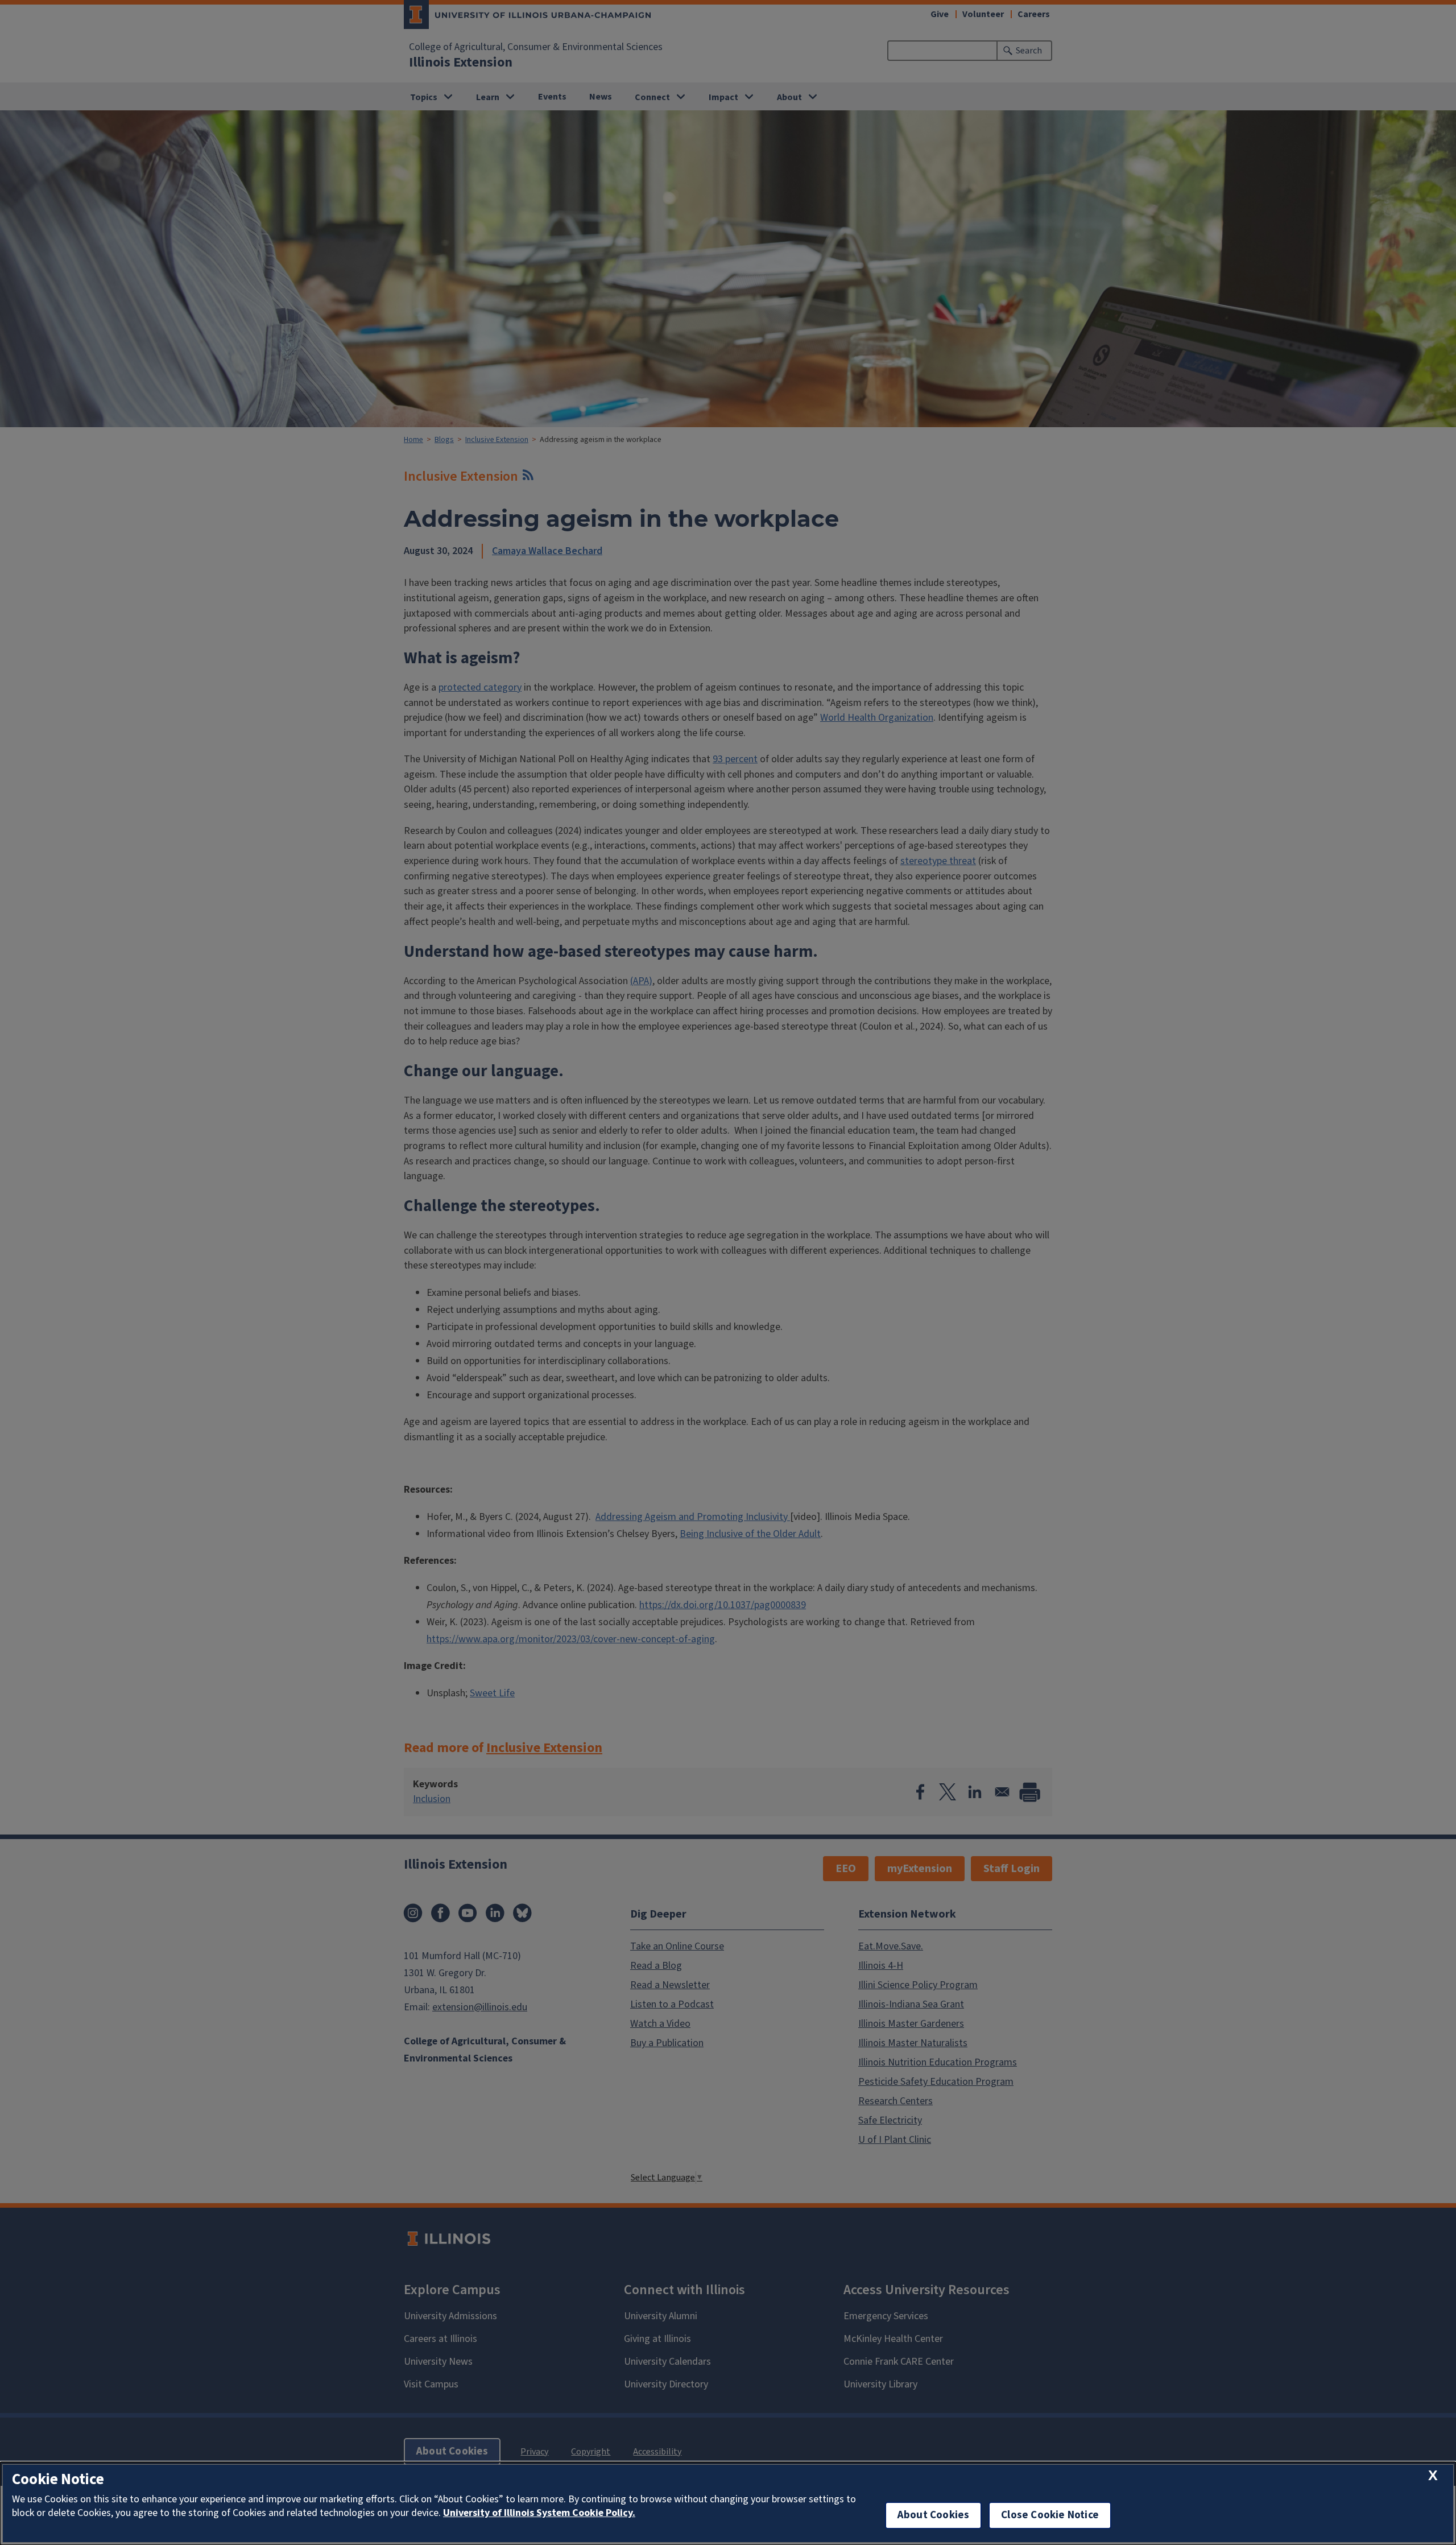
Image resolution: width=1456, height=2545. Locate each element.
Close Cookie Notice (1050, 2515)
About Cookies (933, 2515)
